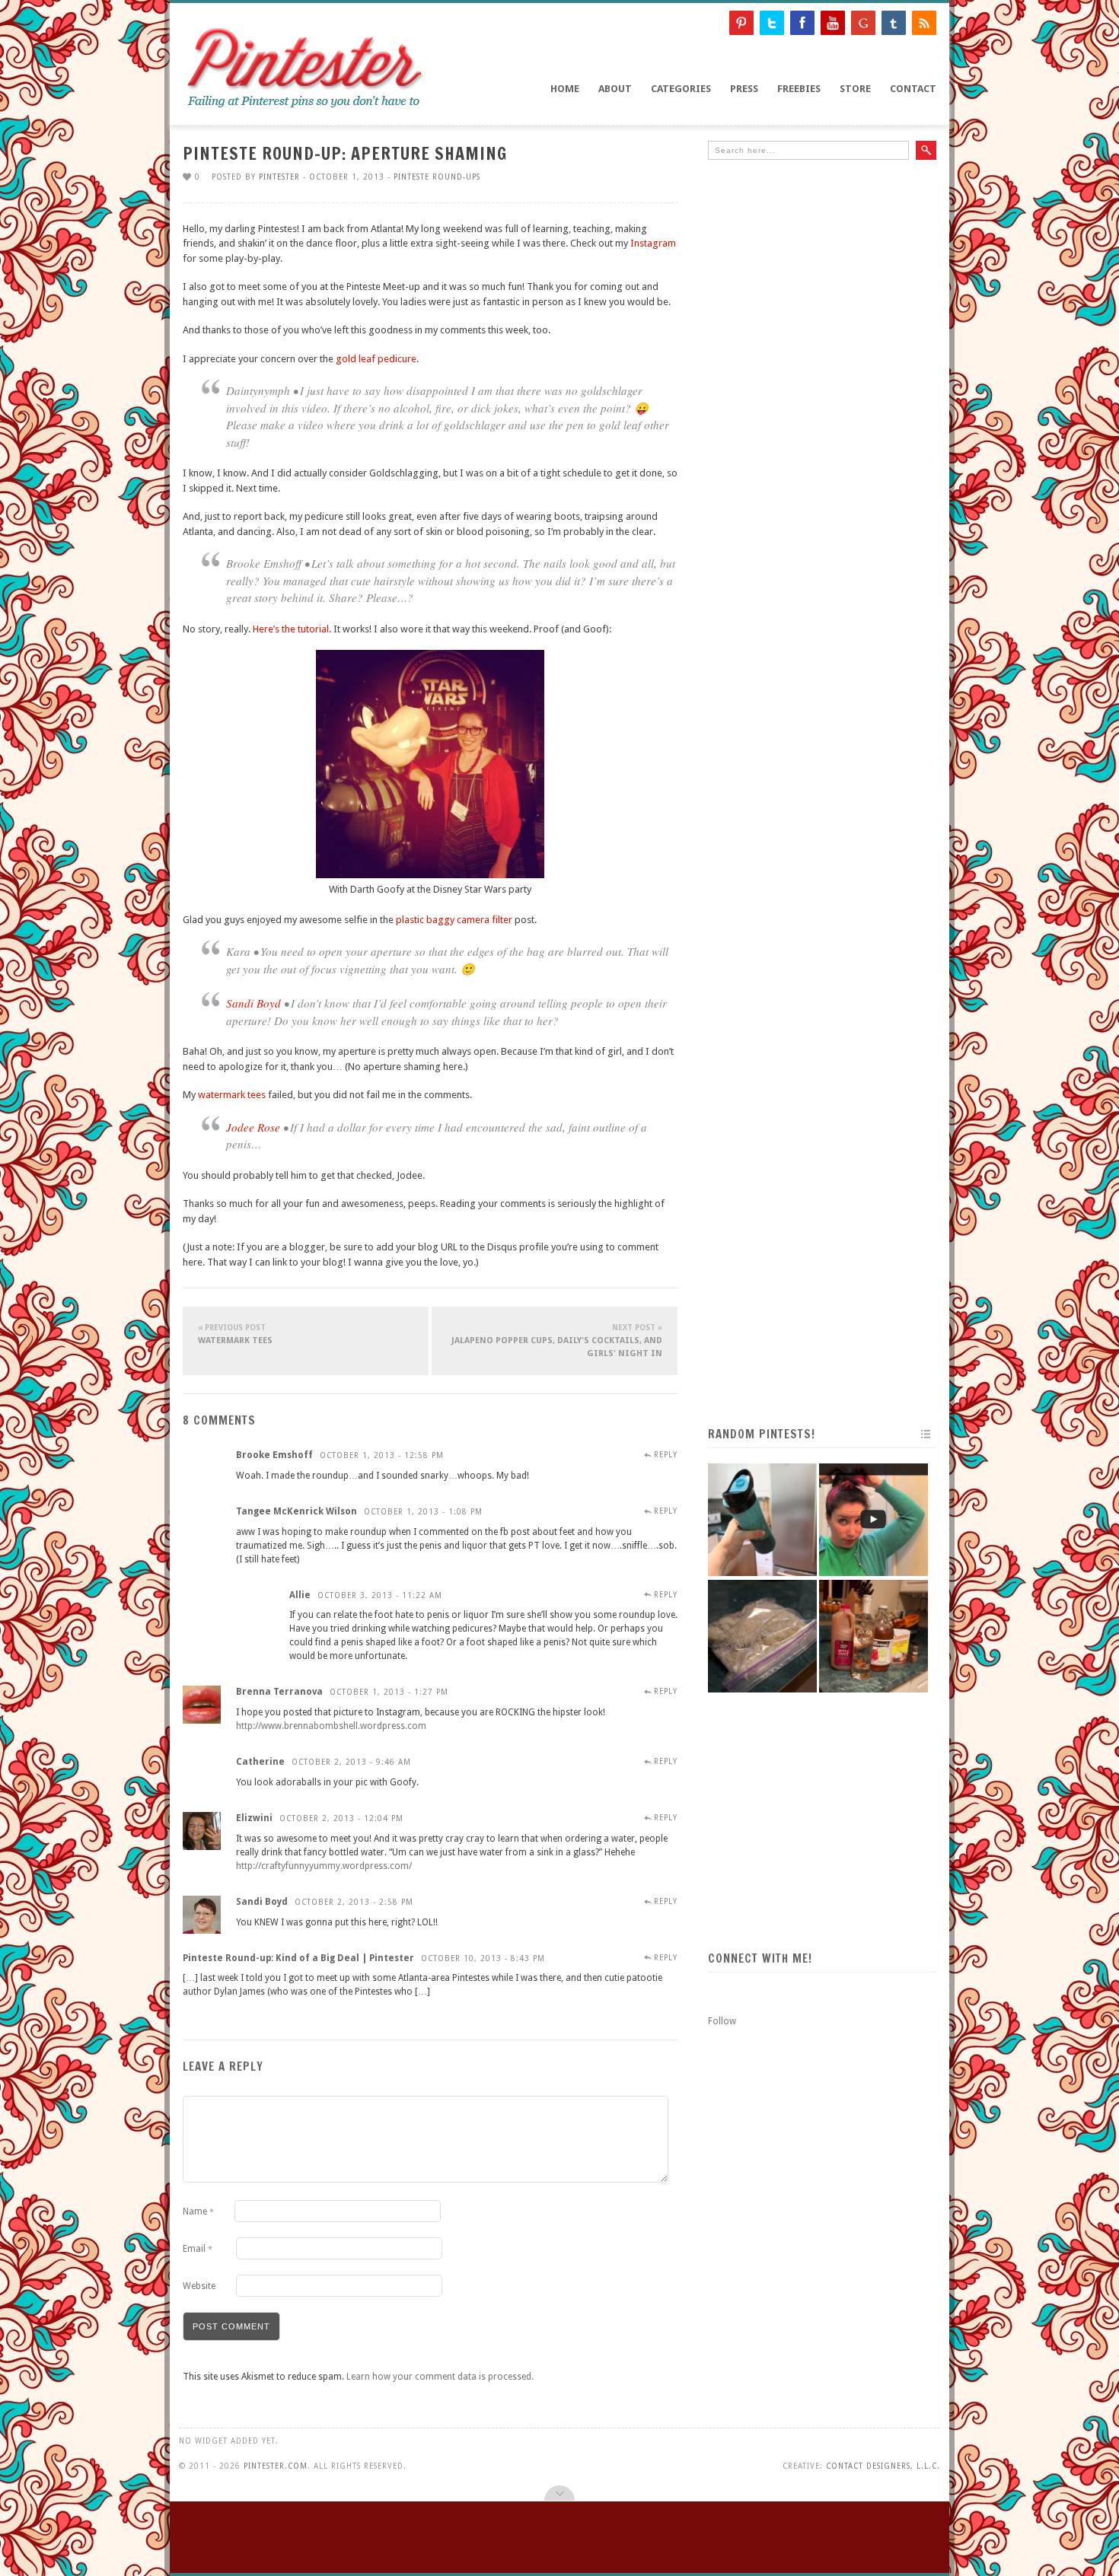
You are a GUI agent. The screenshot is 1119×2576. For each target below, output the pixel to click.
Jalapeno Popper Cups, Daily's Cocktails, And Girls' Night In (557, 1341)
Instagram (653, 243)
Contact (913, 89)
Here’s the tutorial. (292, 629)
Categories (681, 89)
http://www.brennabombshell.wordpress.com (331, 1726)
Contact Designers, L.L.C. (883, 2466)
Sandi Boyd (253, 1003)
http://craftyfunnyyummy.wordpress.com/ (324, 1866)
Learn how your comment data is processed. (440, 2377)
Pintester (279, 177)
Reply (666, 1455)
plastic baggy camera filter (454, 920)
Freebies (799, 89)
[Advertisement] (822, 285)
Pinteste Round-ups (437, 177)
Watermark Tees (235, 1334)
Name (198, 2211)
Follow (722, 2021)
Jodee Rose (253, 1127)
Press (744, 89)
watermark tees (232, 1095)
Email (198, 2249)
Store (855, 89)
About (615, 89)
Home (565, 89)
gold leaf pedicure (376, 359)
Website (199, 2286)
